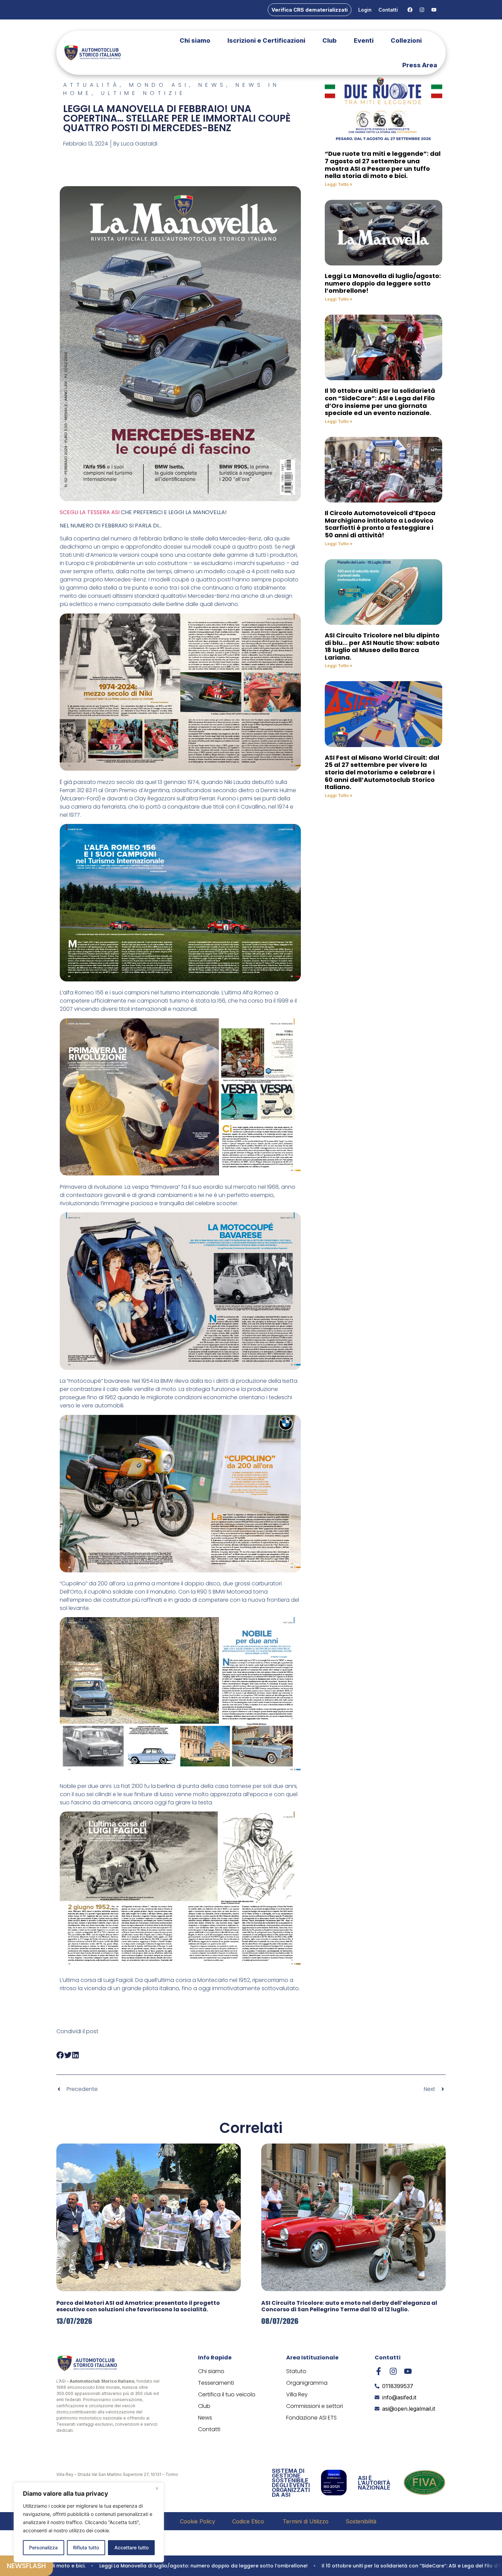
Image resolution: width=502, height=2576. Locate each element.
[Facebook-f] (379, 2371)
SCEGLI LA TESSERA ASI (90, 512)
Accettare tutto (131, 2547)
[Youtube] (434, 10)
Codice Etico (249, 2521)
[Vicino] (157, 2488)
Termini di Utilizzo (306, 2521)
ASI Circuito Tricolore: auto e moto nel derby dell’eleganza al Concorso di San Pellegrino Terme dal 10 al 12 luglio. (349, 2306)
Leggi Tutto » (339, 184)
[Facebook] (410, 10)
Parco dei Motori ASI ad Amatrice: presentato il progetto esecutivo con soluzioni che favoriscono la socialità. (138, 2306)
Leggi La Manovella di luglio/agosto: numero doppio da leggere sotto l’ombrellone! (383, 283)
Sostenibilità (361, 2521)
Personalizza (43, 2547)
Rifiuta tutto (86, 2547)
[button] (60, 2055)
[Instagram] (422, 10)
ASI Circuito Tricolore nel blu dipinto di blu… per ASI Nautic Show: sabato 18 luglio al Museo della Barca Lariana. (382, 646)
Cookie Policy (198, 2521)
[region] (89, 2522)
